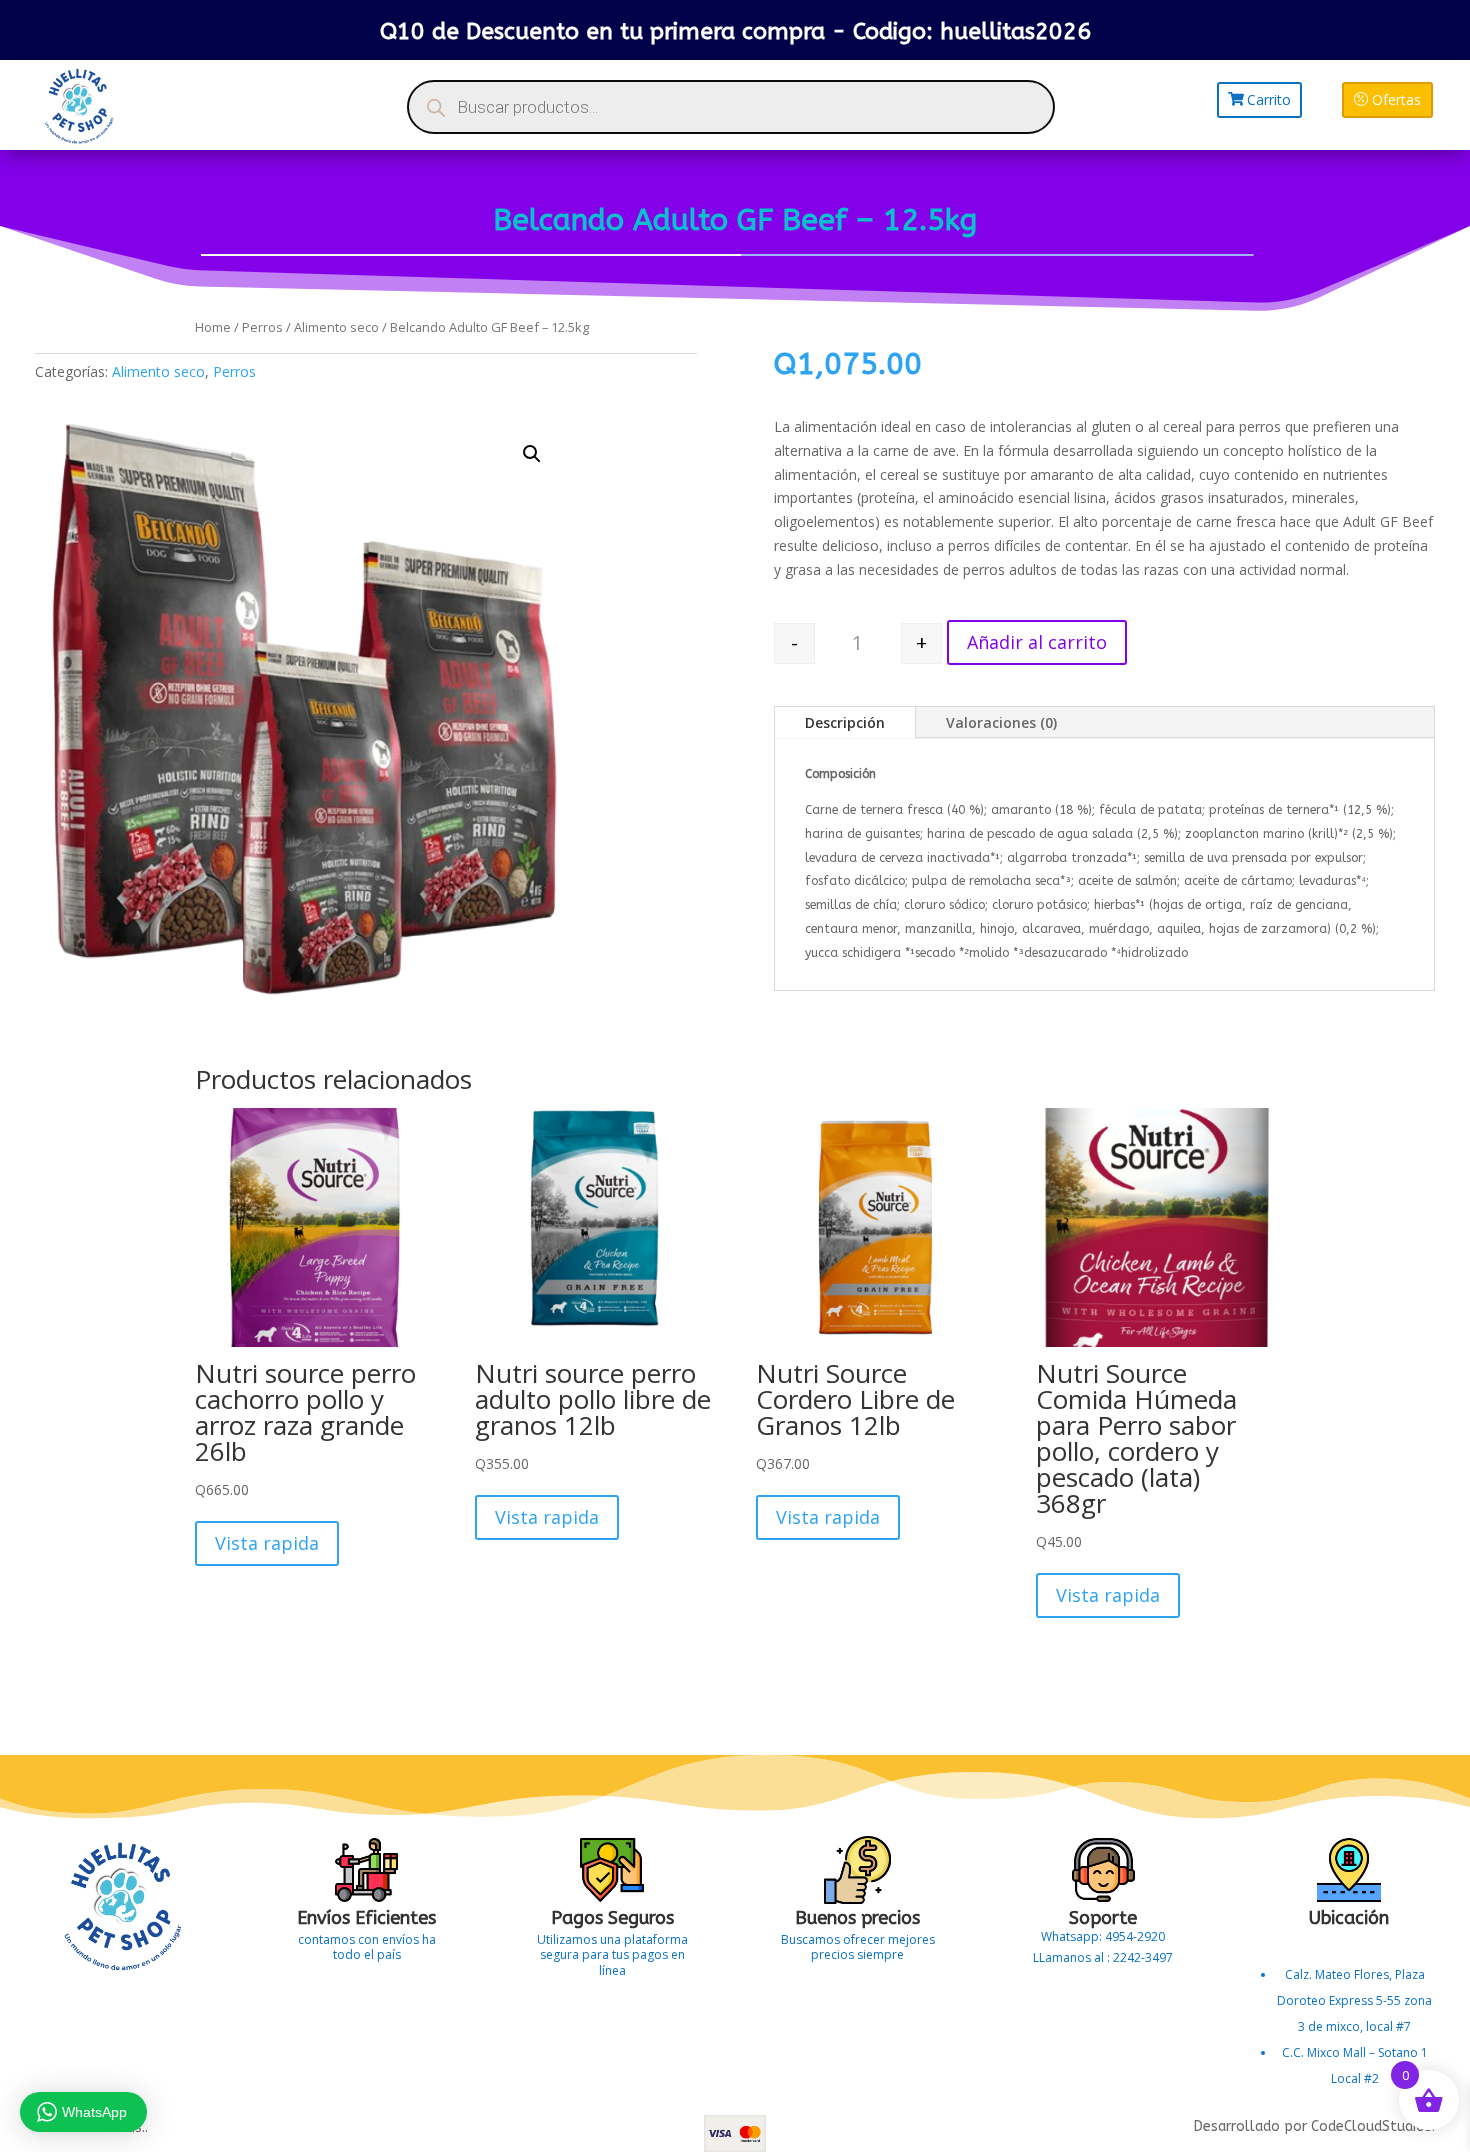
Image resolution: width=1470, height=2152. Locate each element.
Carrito (1269, 99)
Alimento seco (336, 327)
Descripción (845, 722)
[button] (532, 454)
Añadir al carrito (1037, 642)
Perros (262, 327)
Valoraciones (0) (1001, 722)
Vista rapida (267, 1543)
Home (213, 327)
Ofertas (1396, 99)
